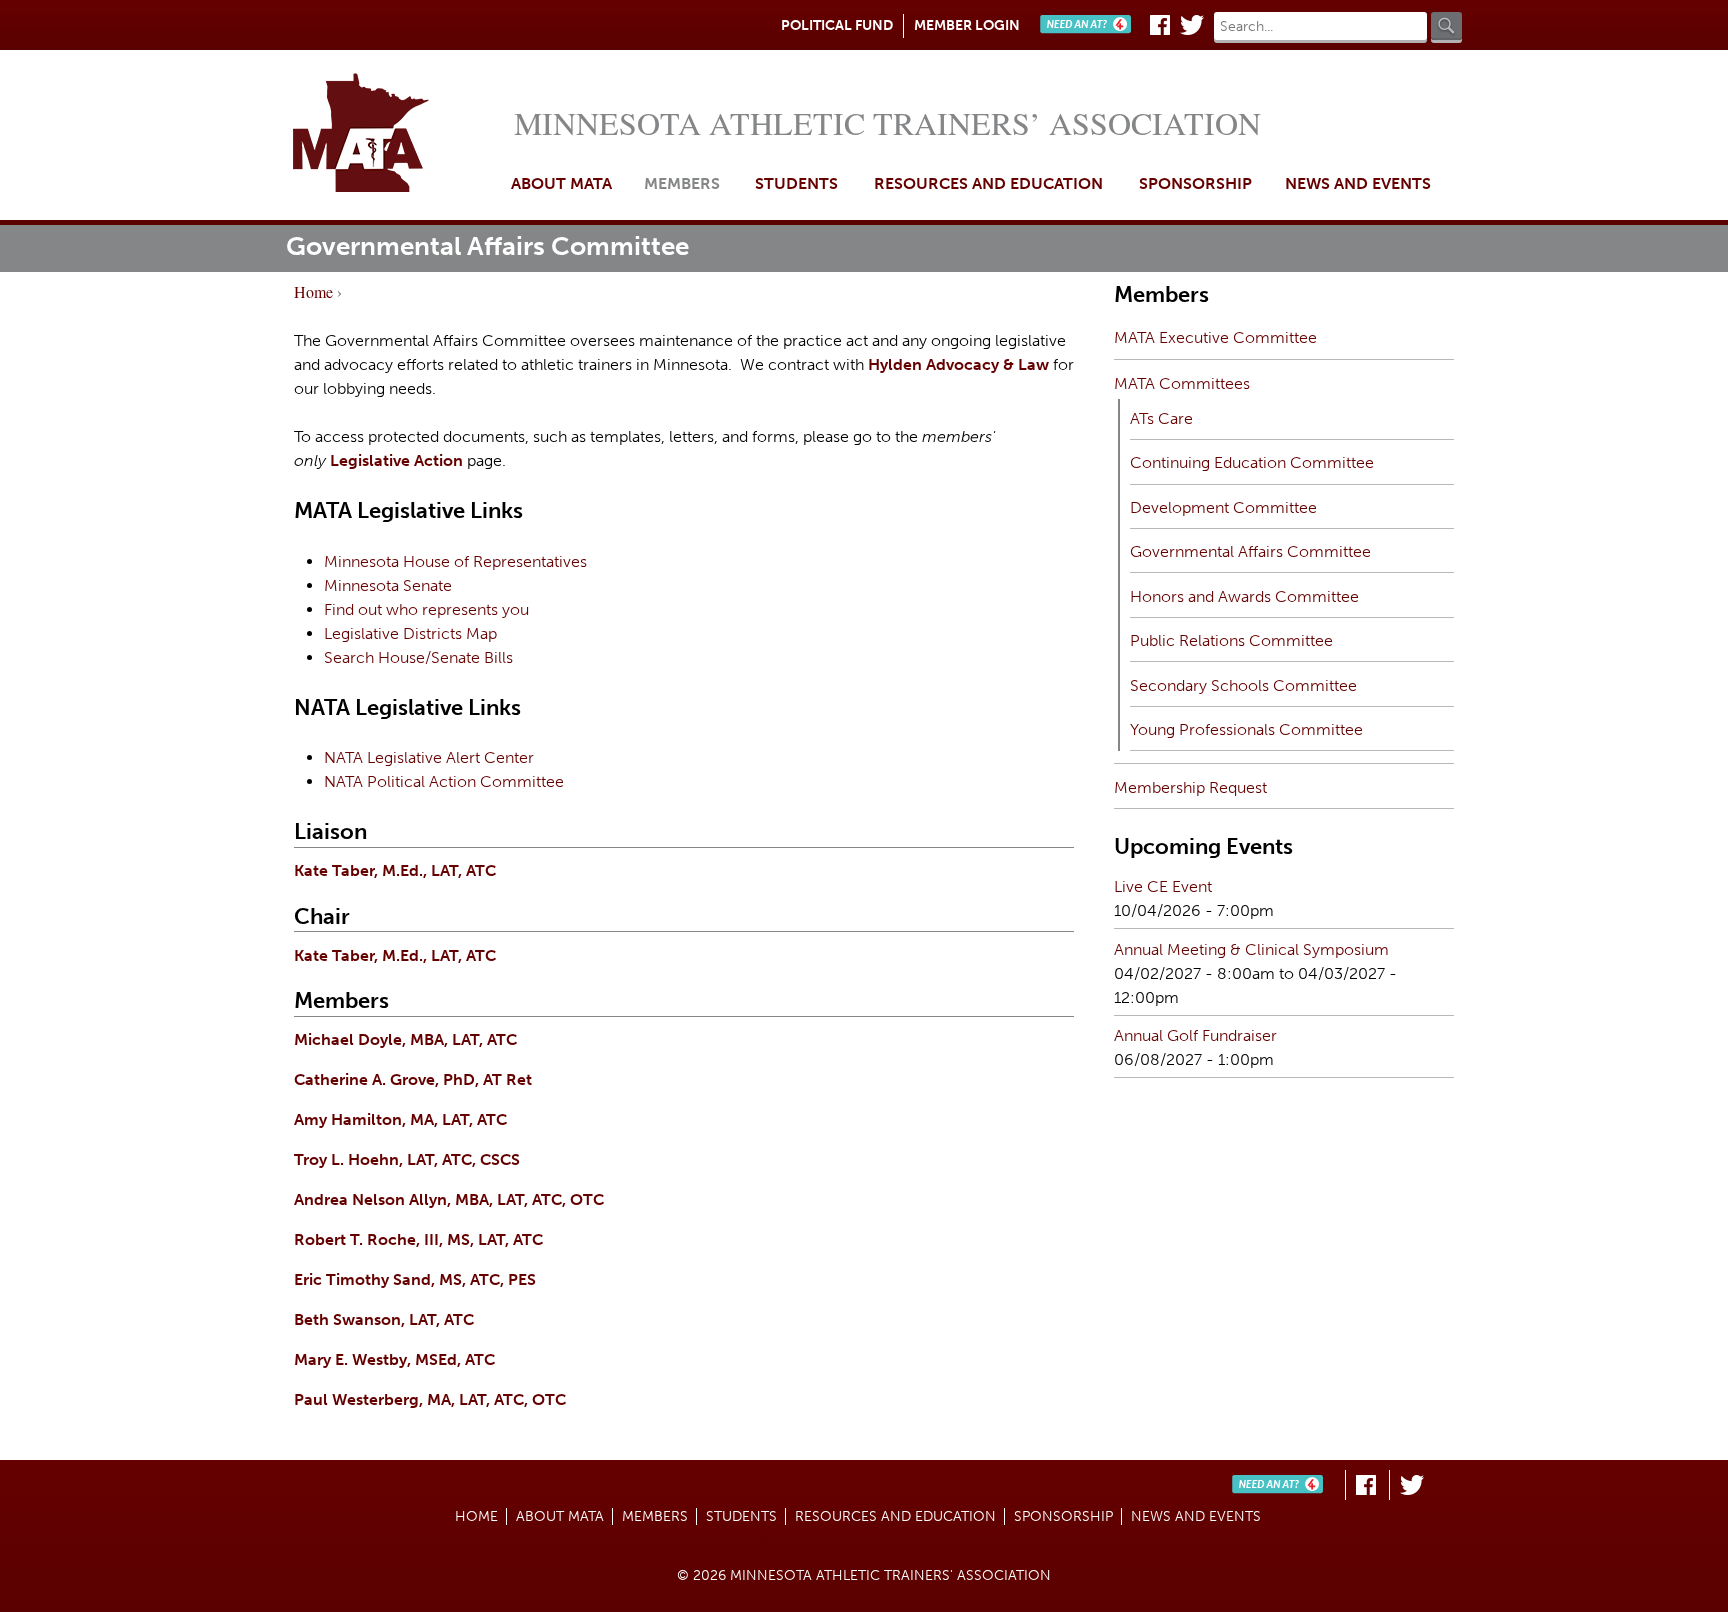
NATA (343, 757)
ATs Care (1161, 418)
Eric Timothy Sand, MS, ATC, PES (415, 1279)
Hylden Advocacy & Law (958, 364)
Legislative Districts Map (410, 633)
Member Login (967, 25)
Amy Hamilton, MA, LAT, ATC (400, 1119)
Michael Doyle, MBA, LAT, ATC (405, 1039)
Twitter (1192, 25)
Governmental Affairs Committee (1250, 551)
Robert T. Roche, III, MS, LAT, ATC (418, 1239)
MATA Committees (1182, 383)
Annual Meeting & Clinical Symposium (1251, 949)
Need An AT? (1090, 25)
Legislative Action (396, 460)
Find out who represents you (426, 609)
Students (796, 183)
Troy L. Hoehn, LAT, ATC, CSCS (407, 1159)
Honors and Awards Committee (1244, 596)
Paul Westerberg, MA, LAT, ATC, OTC (430, 1399)
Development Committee (1223, 507)
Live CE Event (1163, 886)
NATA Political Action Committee (444, 781)
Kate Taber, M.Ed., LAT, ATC (395, 870)
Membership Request (1190, 787)
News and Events (1358, 183)
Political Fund (837, 25)
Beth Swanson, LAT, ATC (384, 1319)
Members (682, 183)
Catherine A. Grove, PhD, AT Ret (413, 1079)
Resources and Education (988, 183)
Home (397, 135)
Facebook (1160, 25)
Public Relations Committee (1231, 640)
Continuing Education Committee (1252, 462)
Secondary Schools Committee (1243, 685)
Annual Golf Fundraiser (1195, 1035)
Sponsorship (1195, 183)
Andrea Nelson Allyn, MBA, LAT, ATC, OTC (449, 1199)
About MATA (561, 183)
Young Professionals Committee (1246, 729)
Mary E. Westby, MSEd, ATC (394, 1359)
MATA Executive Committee (1215, 337)
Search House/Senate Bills (418, 657)
